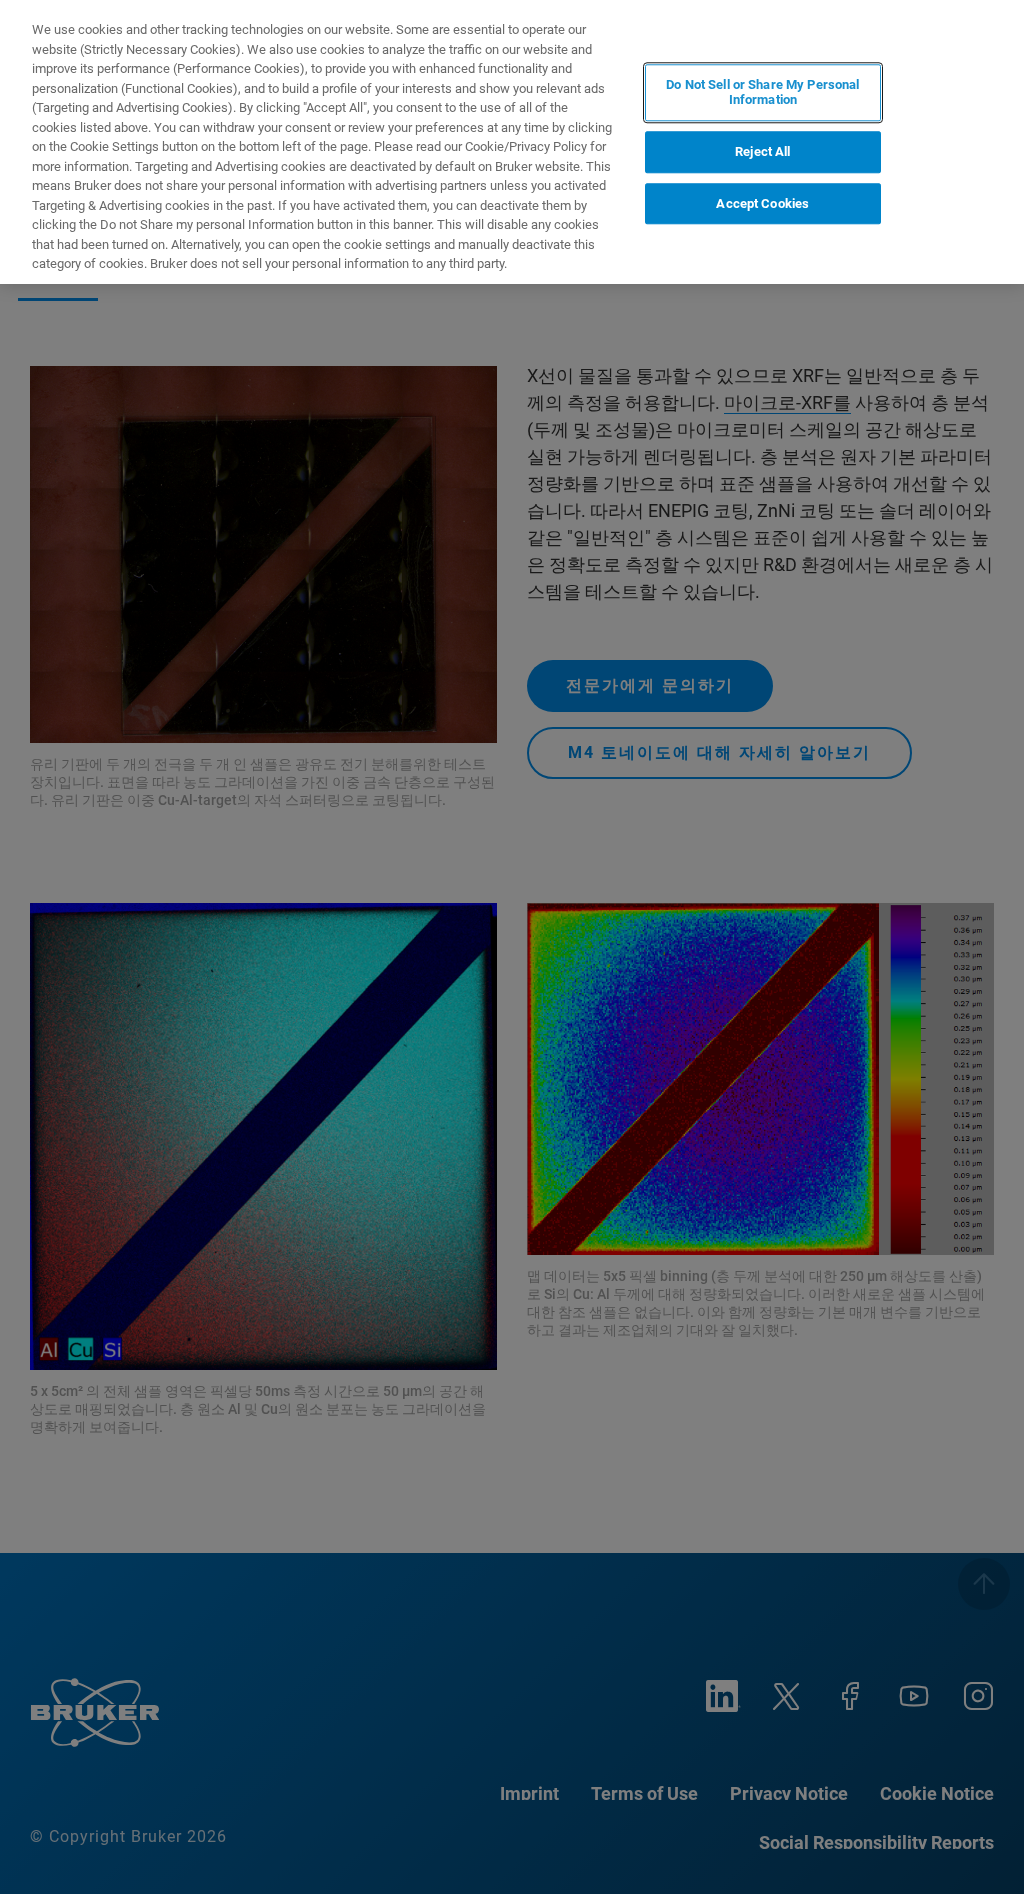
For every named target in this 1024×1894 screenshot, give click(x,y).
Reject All (762, 151)
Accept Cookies (762, 203)
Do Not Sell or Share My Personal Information (762, 92)
